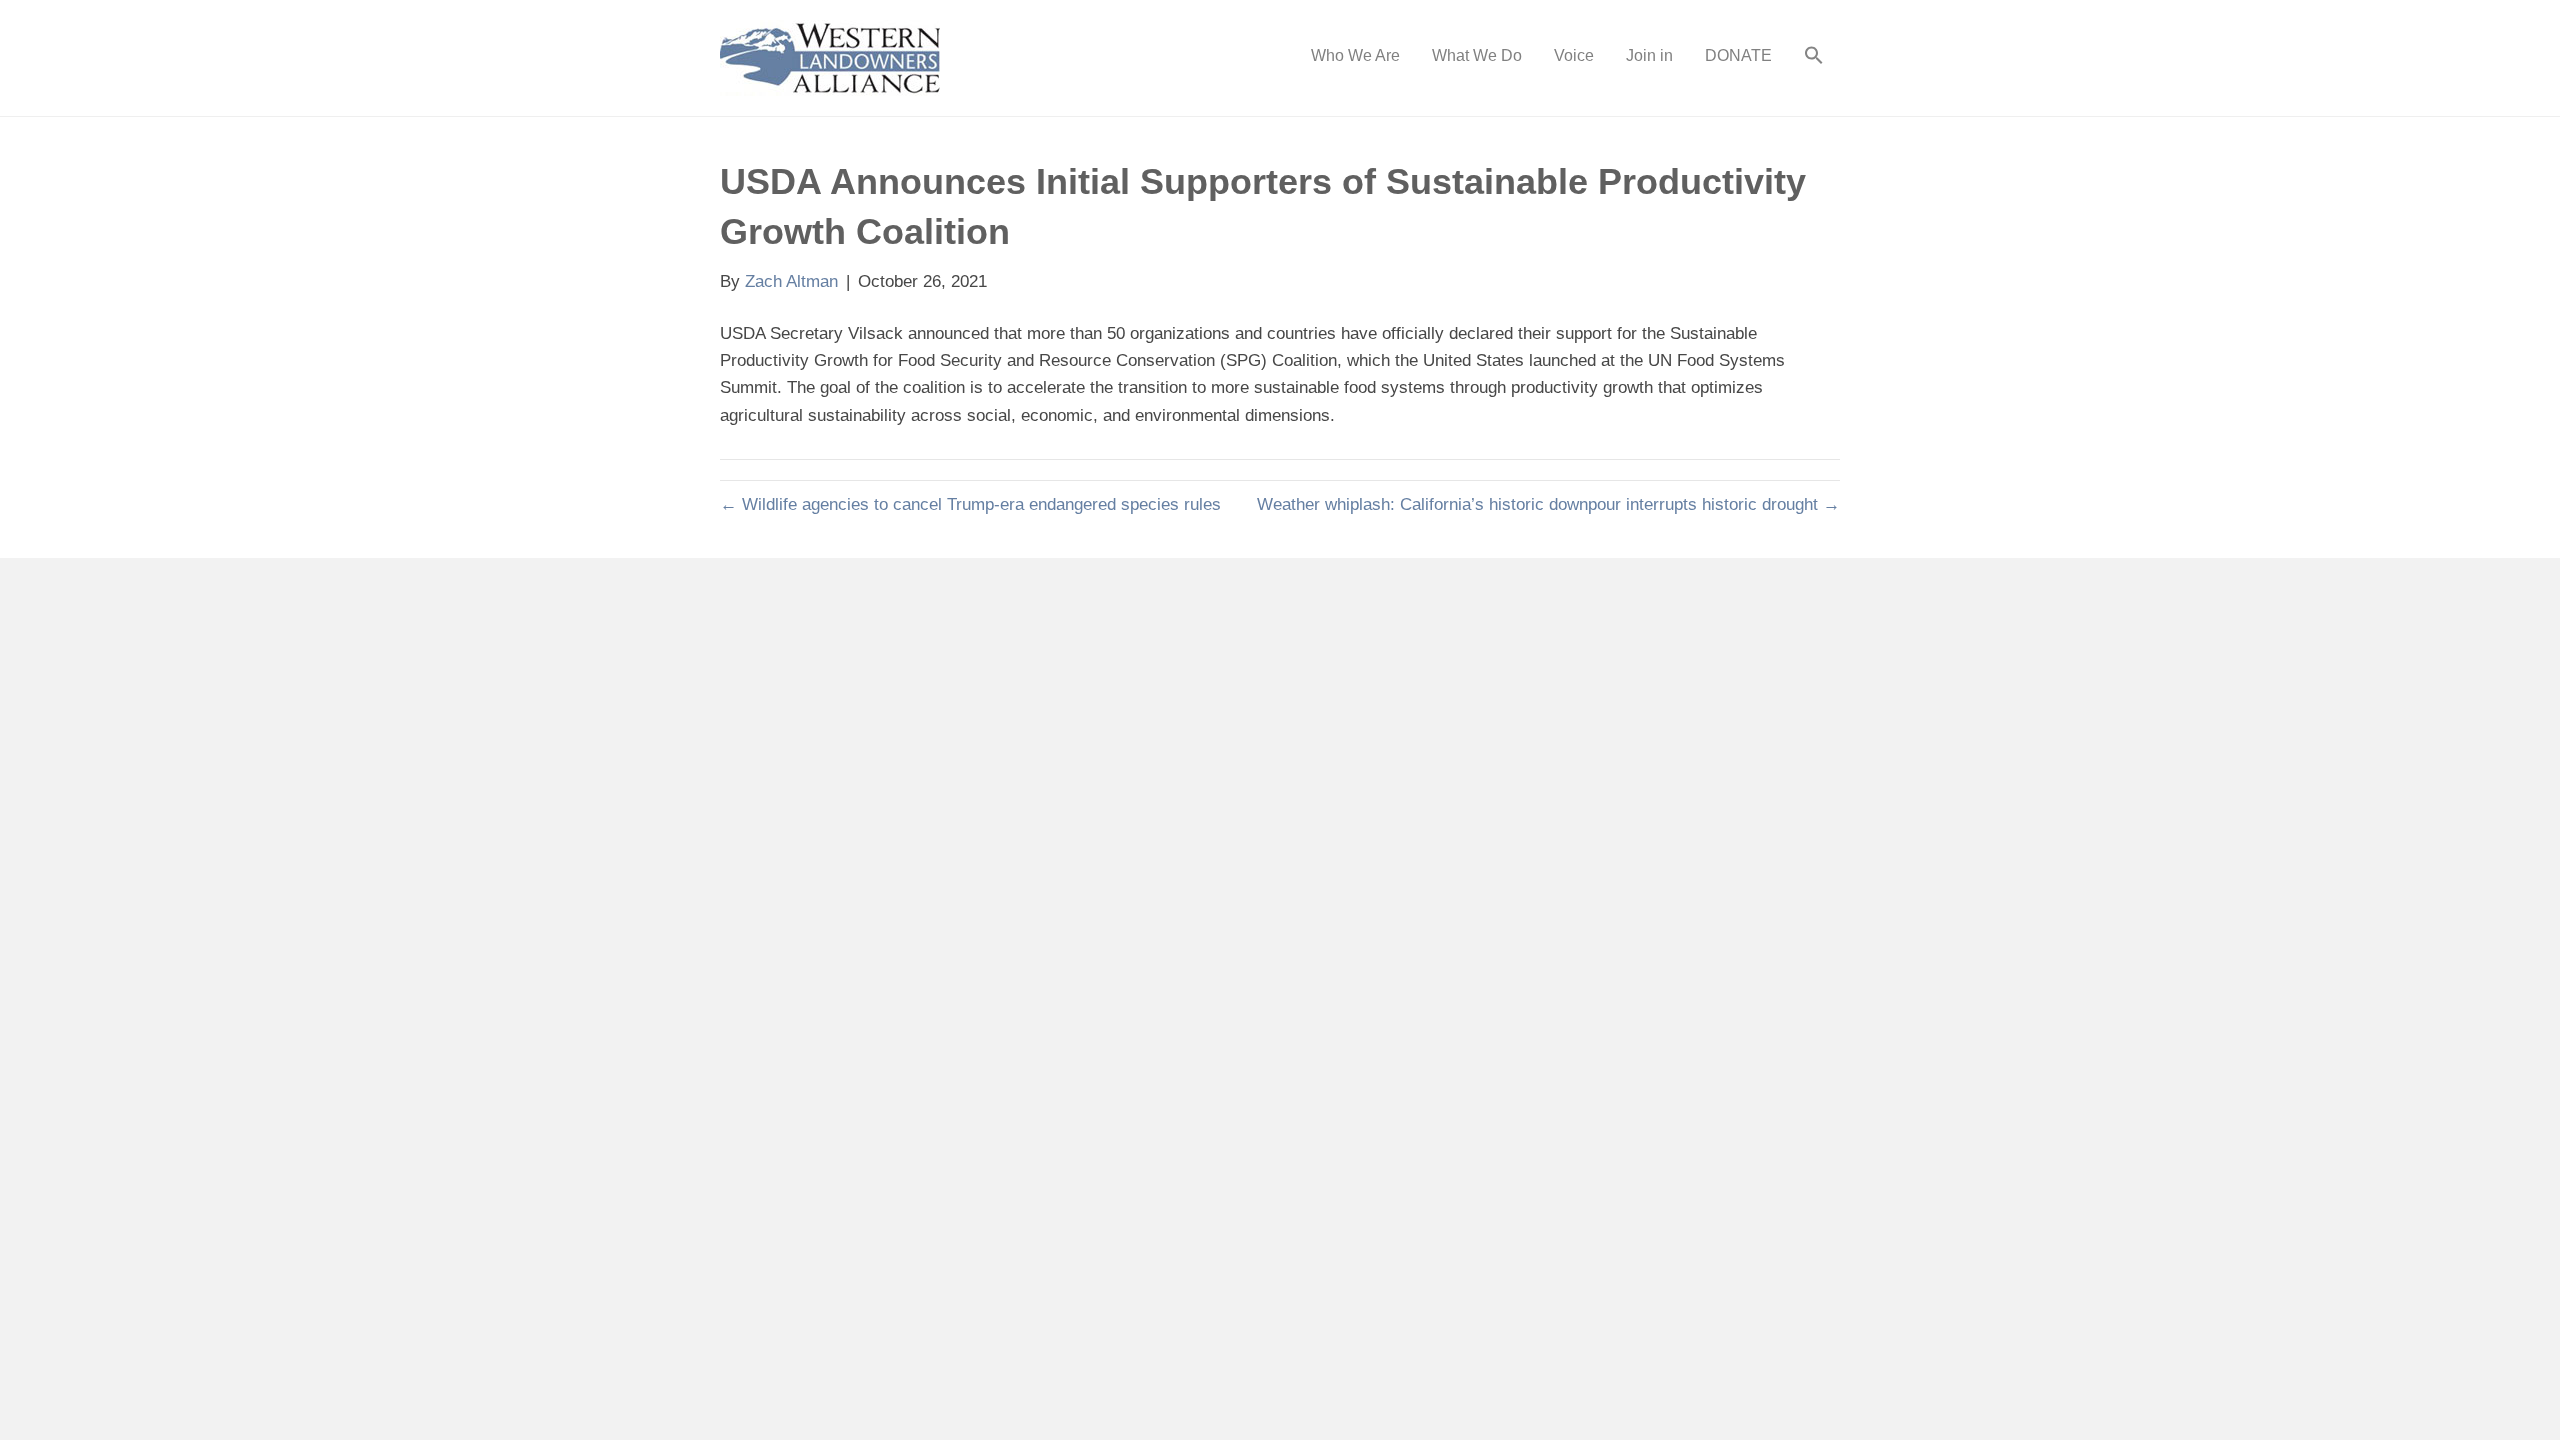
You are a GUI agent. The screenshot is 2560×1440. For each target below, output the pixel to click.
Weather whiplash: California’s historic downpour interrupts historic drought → (1548, 504)
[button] (1814, 58)
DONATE (1738, 55)
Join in (1649, 55)
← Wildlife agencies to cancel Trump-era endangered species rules (970, 504)
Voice (1574, 55)
